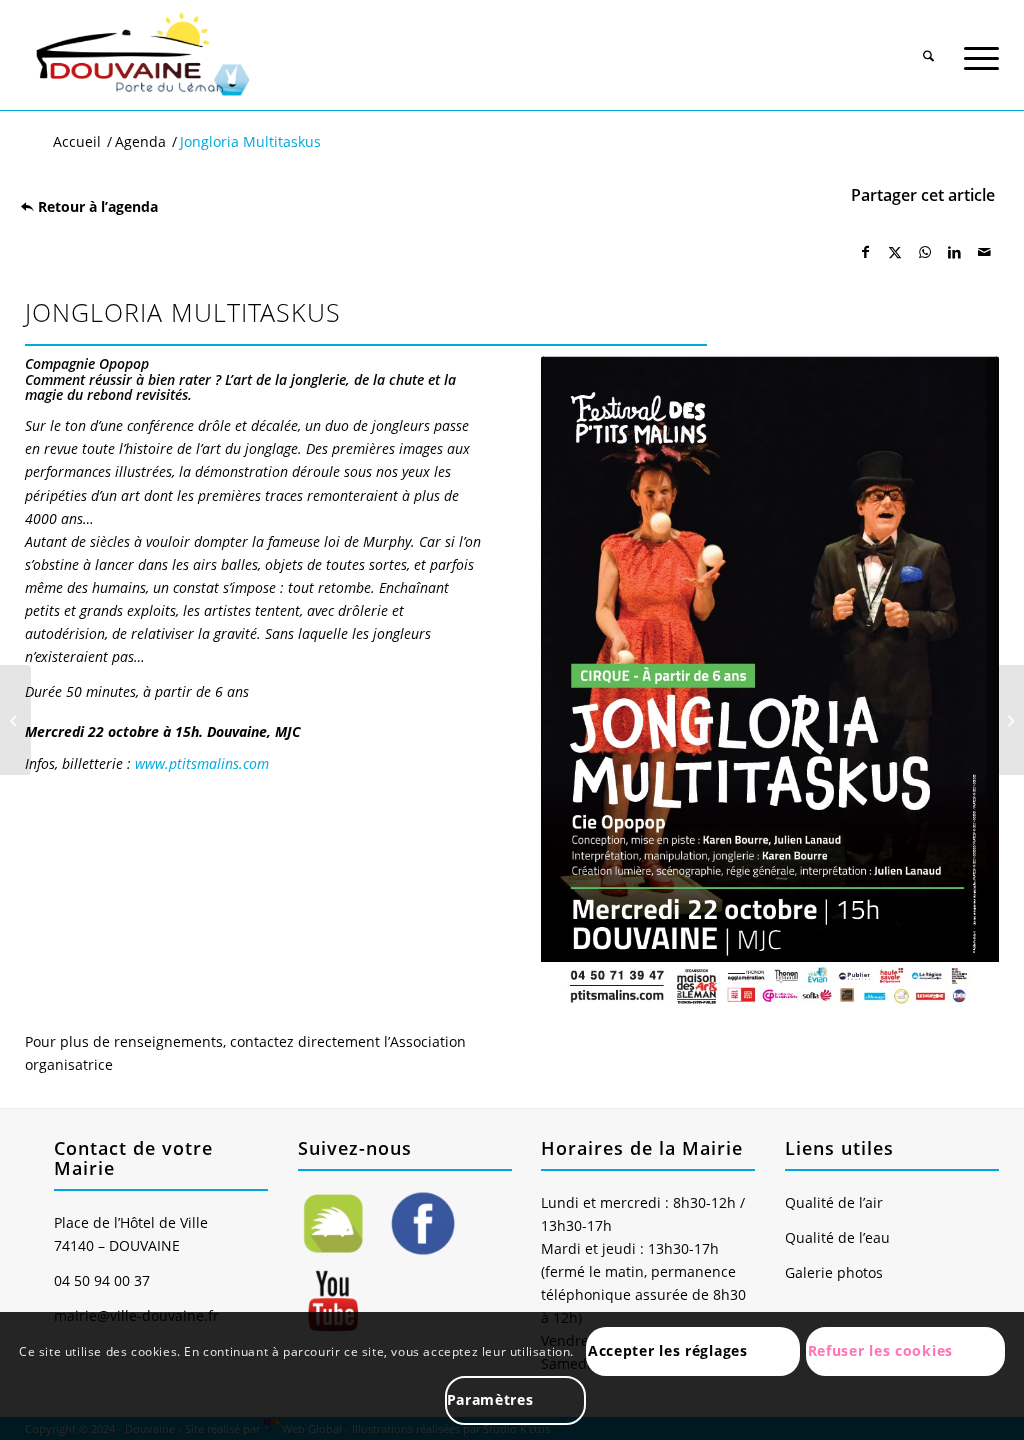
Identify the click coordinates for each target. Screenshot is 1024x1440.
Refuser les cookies (880, 1350)
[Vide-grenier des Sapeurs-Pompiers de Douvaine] (1008, 720)
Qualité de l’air (834, 1202)
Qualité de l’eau (837, 1237)
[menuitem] (928, 41)
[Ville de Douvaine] (141, 55)
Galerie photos (834, 1272)
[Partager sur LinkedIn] (955, 252)
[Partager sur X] (896, 252)
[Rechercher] (928, 48)
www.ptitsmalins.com (202, 763)
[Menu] (981, 48)
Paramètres (490, 1399)
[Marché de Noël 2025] (15, 720)
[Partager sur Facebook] (866, 252)
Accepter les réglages (668, 1350)
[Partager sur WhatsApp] (925, 252)
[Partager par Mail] (984, 252)
